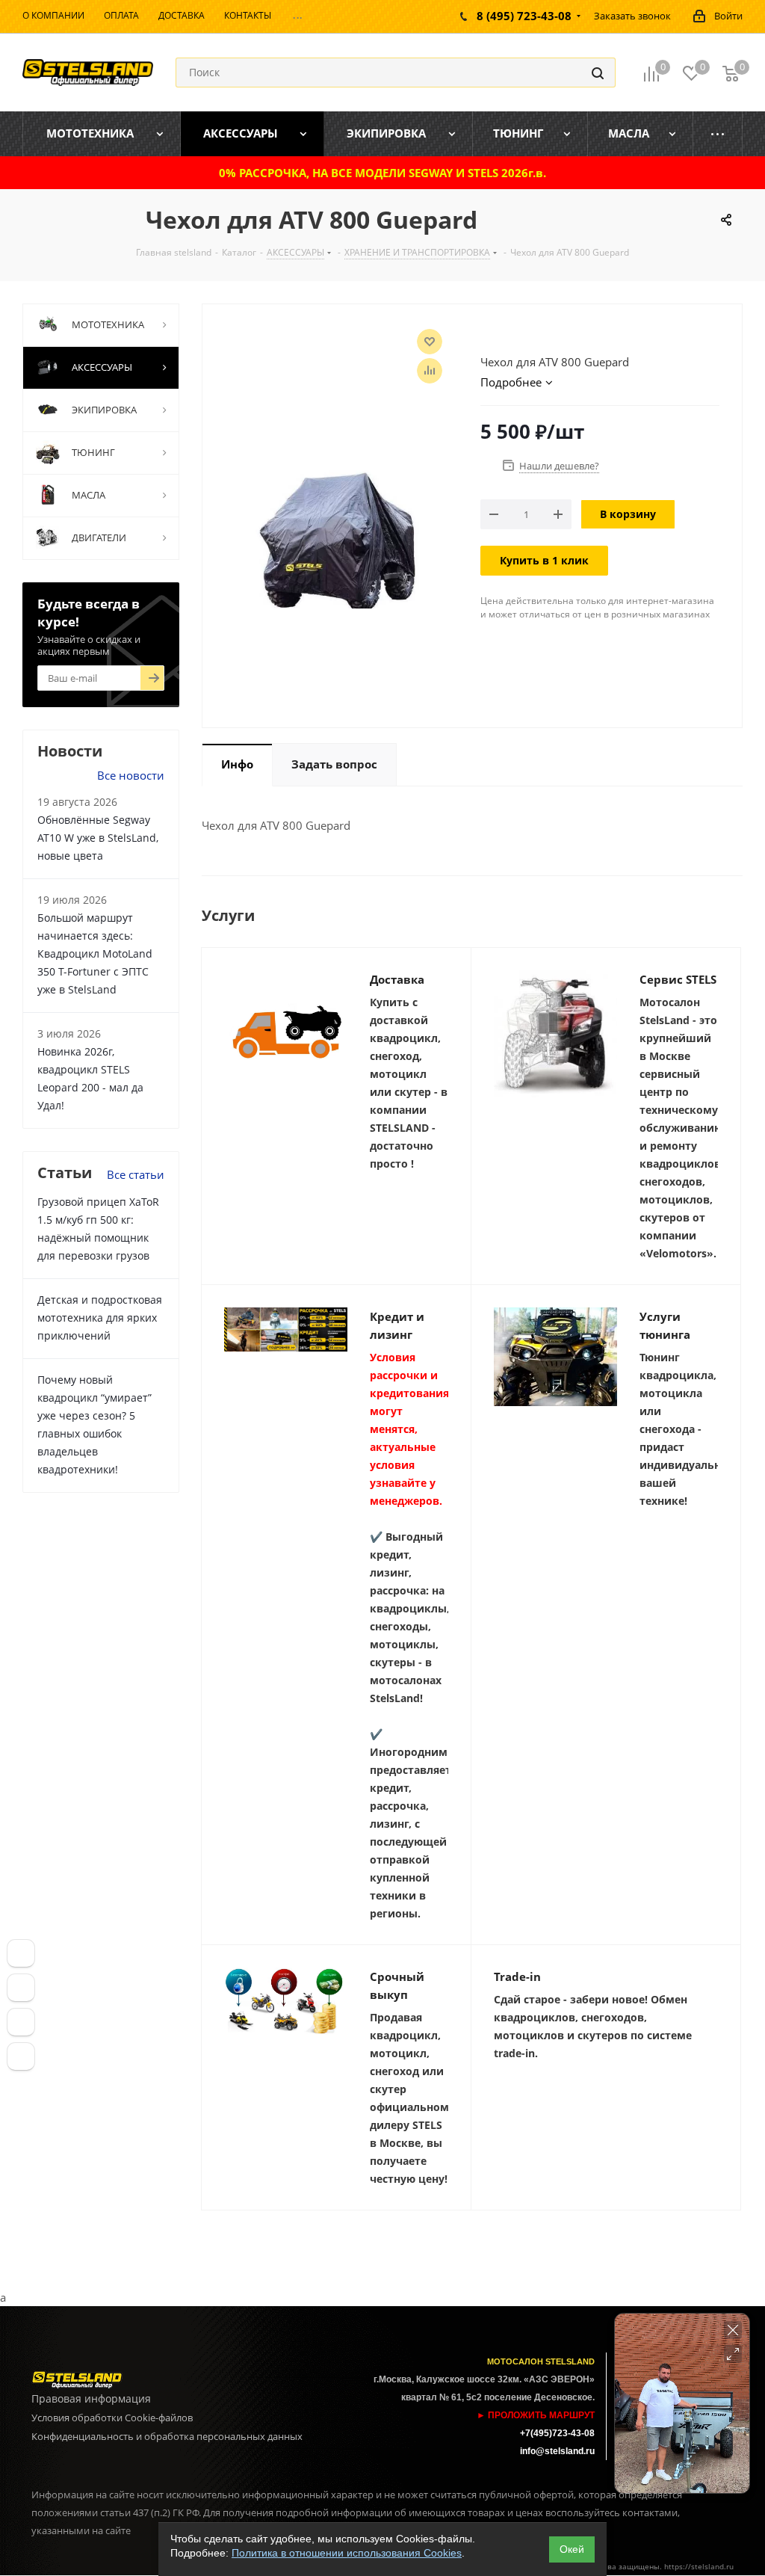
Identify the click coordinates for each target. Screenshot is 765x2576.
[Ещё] (718, 134)
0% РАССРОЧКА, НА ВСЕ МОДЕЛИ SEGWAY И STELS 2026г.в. (382, 173)
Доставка (397, 979)
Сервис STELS (678, 979)
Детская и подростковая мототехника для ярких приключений (100, 1318)
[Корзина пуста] (731, 73)
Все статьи (136, 1174)
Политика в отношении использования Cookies (347, 2553)
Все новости (131, 775)
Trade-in (517, 1976)
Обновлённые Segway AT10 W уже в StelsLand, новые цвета (98, 838)
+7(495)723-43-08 (557, 2433)
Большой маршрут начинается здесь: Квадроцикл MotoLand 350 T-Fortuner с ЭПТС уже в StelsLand (95, 953)
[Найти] (598, 73)
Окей (572, 2549)
